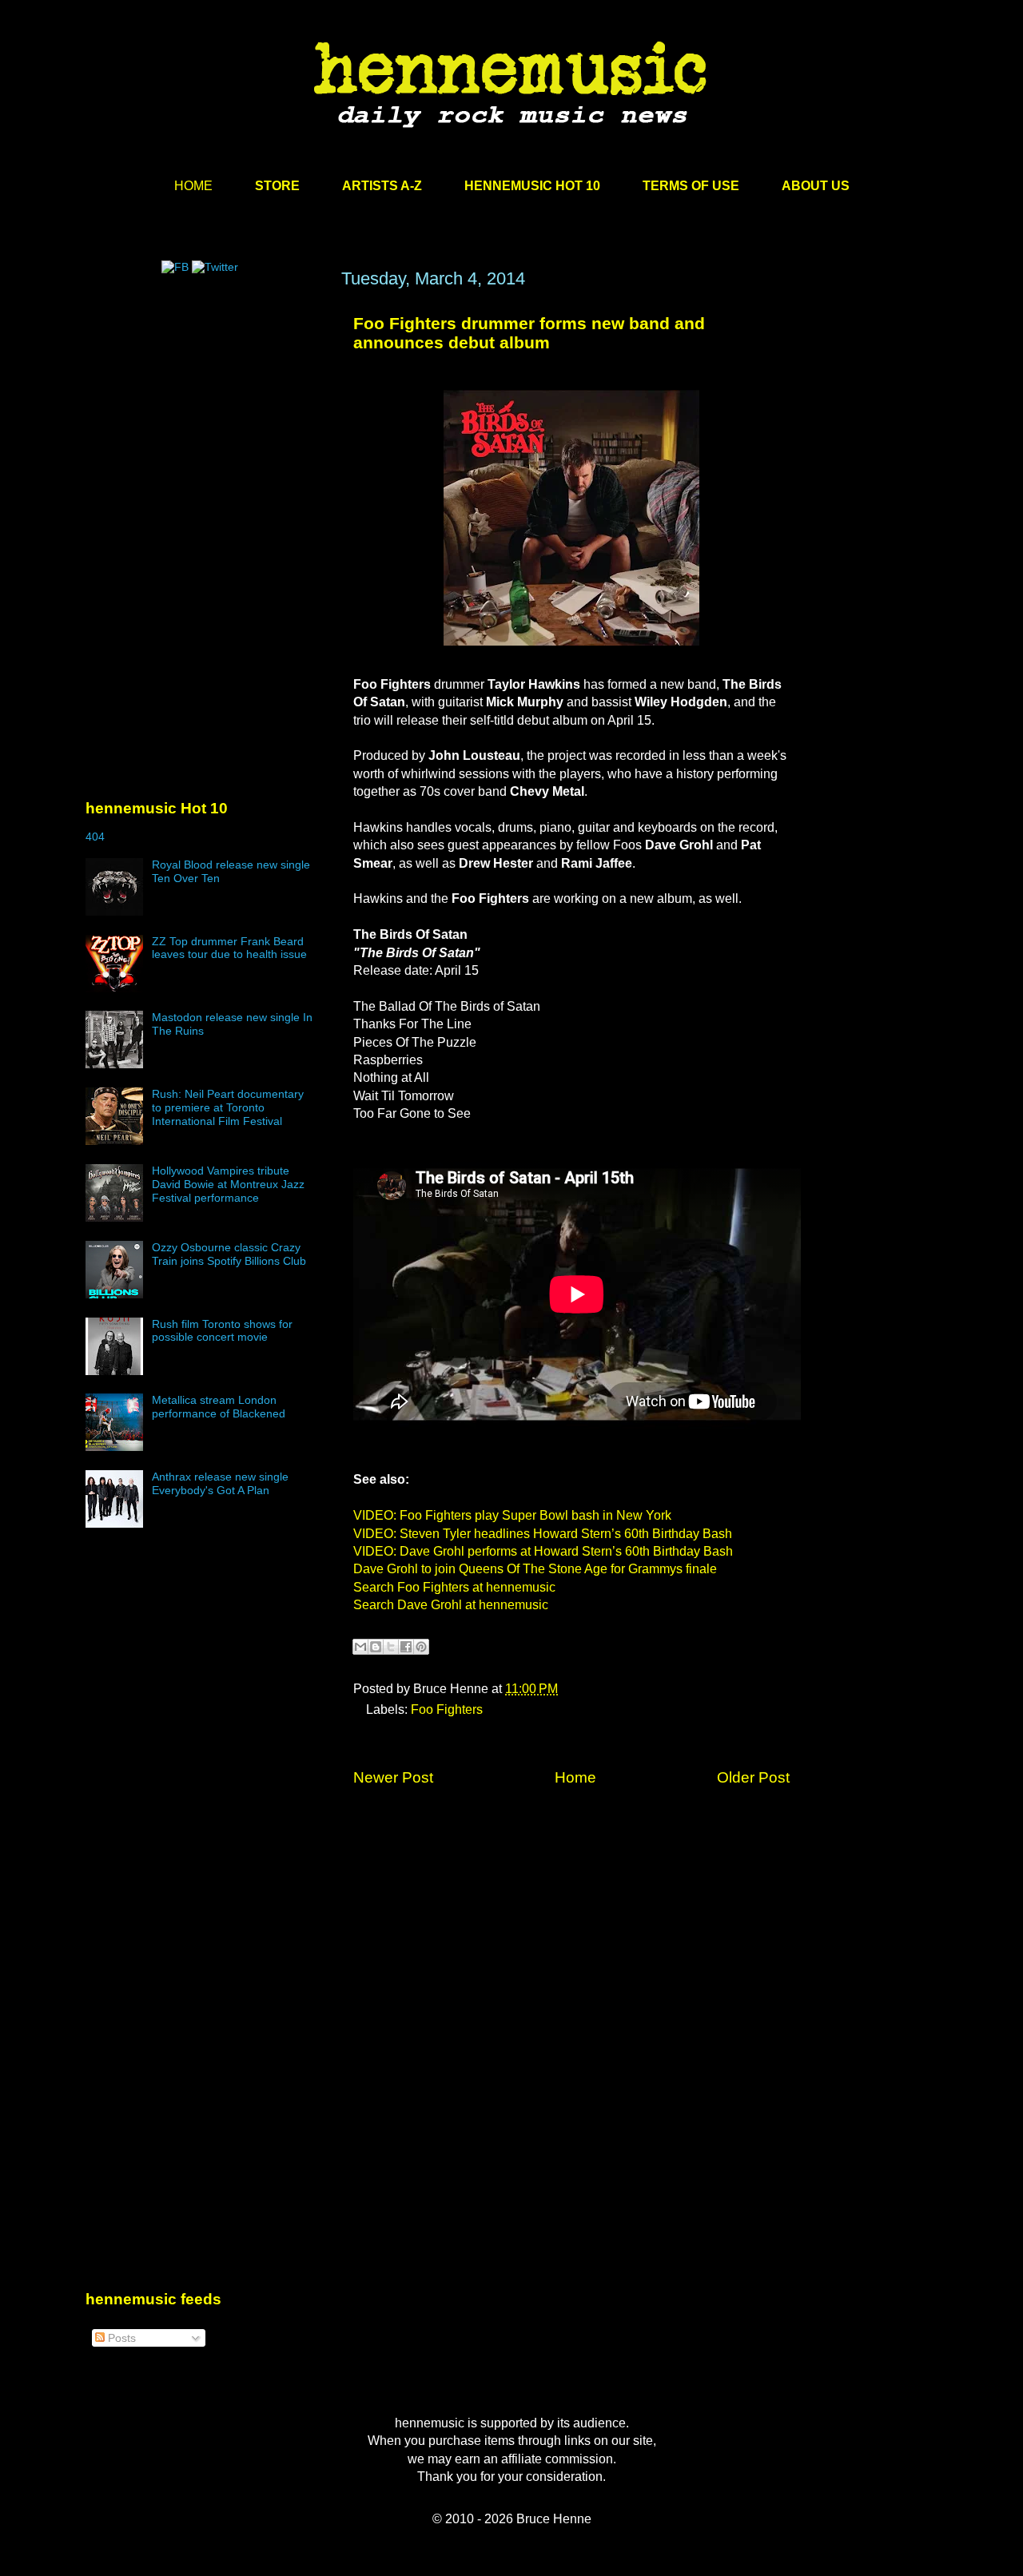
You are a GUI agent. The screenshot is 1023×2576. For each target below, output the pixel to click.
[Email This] (360, 1647)
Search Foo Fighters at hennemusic (454, 1587)
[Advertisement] (205, 421)
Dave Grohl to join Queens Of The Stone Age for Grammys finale (535, 1569)
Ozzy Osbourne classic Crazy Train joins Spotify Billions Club (229, 1254)
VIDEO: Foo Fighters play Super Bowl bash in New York (512, 1515)
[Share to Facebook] (406, 1647)
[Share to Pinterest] (421, 1647)
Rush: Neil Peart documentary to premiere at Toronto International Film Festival (228, 1107)
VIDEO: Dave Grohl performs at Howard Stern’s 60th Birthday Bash (543, 1551)
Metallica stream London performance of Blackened (219, 1407)
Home (575, 1777)
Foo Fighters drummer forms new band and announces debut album (529, 333)
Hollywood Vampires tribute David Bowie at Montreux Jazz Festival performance (228, 1184)
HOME (193, 186)
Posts (120, 2338)
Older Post (753, 1777)
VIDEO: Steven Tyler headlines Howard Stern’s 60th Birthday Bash (543, 1534)
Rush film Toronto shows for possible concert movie (222, 1331)
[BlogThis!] (376, 1647)
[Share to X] (391, 1647)
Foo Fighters (447, 1709)
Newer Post (393, 1777)
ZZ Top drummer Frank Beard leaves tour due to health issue (229, 948)
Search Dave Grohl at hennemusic (451, 1605)
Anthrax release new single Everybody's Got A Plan (220, 1483)
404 (95, 837)
